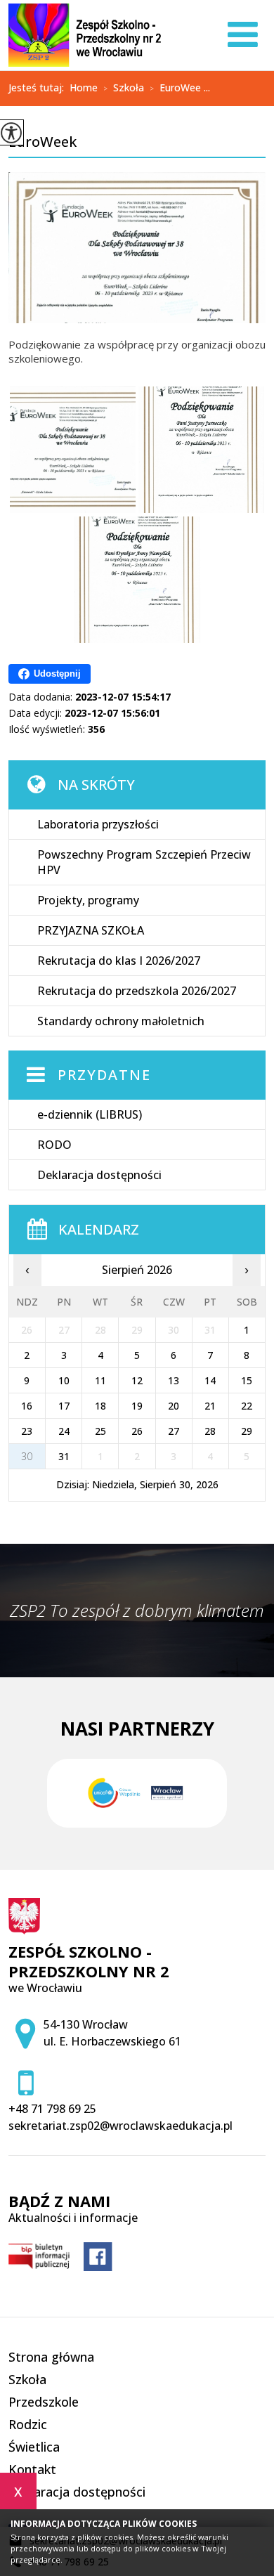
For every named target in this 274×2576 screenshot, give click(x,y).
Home (84, 88)
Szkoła (124, 89)
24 (64, 1431)
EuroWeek (43, 143)
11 (100, 1380)
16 (27, 1406)
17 (64, 1406)
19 (137, 1406)
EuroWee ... (180, 89)
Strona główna (51, 2357)
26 (137, 1431)
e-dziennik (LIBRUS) (90, 1114)
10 (64, 1380)
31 (64, 1456)
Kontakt (32, 2469)
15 (247, 1380)
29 (247, 1431)
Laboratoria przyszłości (98, 824)
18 (100, 1406)
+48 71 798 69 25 (52, 2109)
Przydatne (104, 1075)
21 (210, 1406)
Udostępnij (57, 674)
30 (27, 1456)
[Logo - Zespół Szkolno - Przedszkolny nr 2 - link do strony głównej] (85, 35)
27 (174, 1431)
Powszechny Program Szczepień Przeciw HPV (144, 862)
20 (174, 1406)
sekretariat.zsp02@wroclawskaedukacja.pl (120, 2126)
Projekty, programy (88, 900)
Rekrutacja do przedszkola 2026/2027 (137, 991)
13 (174, 1380)
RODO (54, 1145)
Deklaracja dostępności (99, 1175)
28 (210, 1431)
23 (27, 1431)
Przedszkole (44, 2402)
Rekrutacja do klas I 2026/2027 (119, 961)
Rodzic (28, 2424)
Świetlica (34, 2447)
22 (247, 1406)
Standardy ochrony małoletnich (121, 1021)
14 (210, 1380)
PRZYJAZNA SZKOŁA (91, 930)
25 (100, 1431)
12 (137, 1380)
